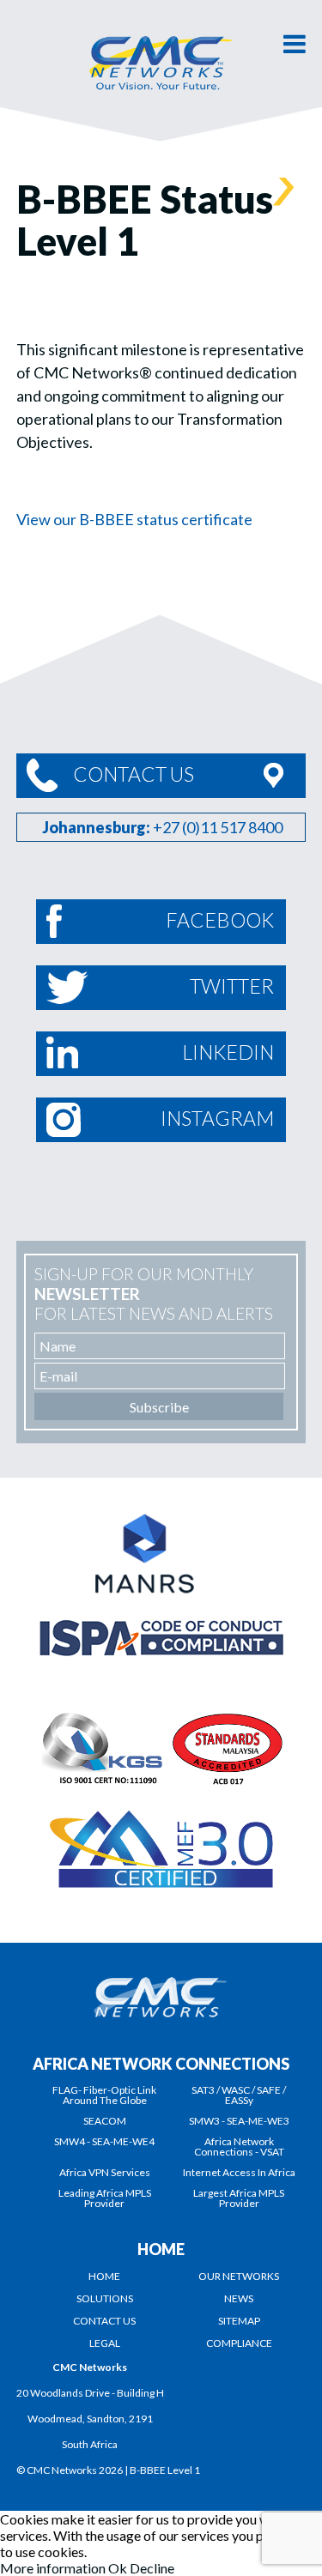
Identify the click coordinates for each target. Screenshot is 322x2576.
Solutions (105, 2298)
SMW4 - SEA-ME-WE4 (104, 2141)
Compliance (239, 2343)
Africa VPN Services (105, 2172)
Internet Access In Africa (239, 2172)
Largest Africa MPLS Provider (239, 2198)
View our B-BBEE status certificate (134, 519)
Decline (152, 2568)
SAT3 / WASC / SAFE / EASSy (239, 2095)
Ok (118, 2568)
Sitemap (239, 2321)
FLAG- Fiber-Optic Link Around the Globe (104, 2095)
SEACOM (105, 2121)
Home (104, 2276)
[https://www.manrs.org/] (161, 1520)
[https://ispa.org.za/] (161, 1619)
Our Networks (239, 2276)
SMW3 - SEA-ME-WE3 (239, 2121)
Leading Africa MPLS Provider (105, 2198)
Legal (105, 2343)
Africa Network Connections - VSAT (239, 2147)
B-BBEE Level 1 (165, 2470)
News (239, 2298)
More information (53, 2568)
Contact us (104, 2321)
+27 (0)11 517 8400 (218, 827)
